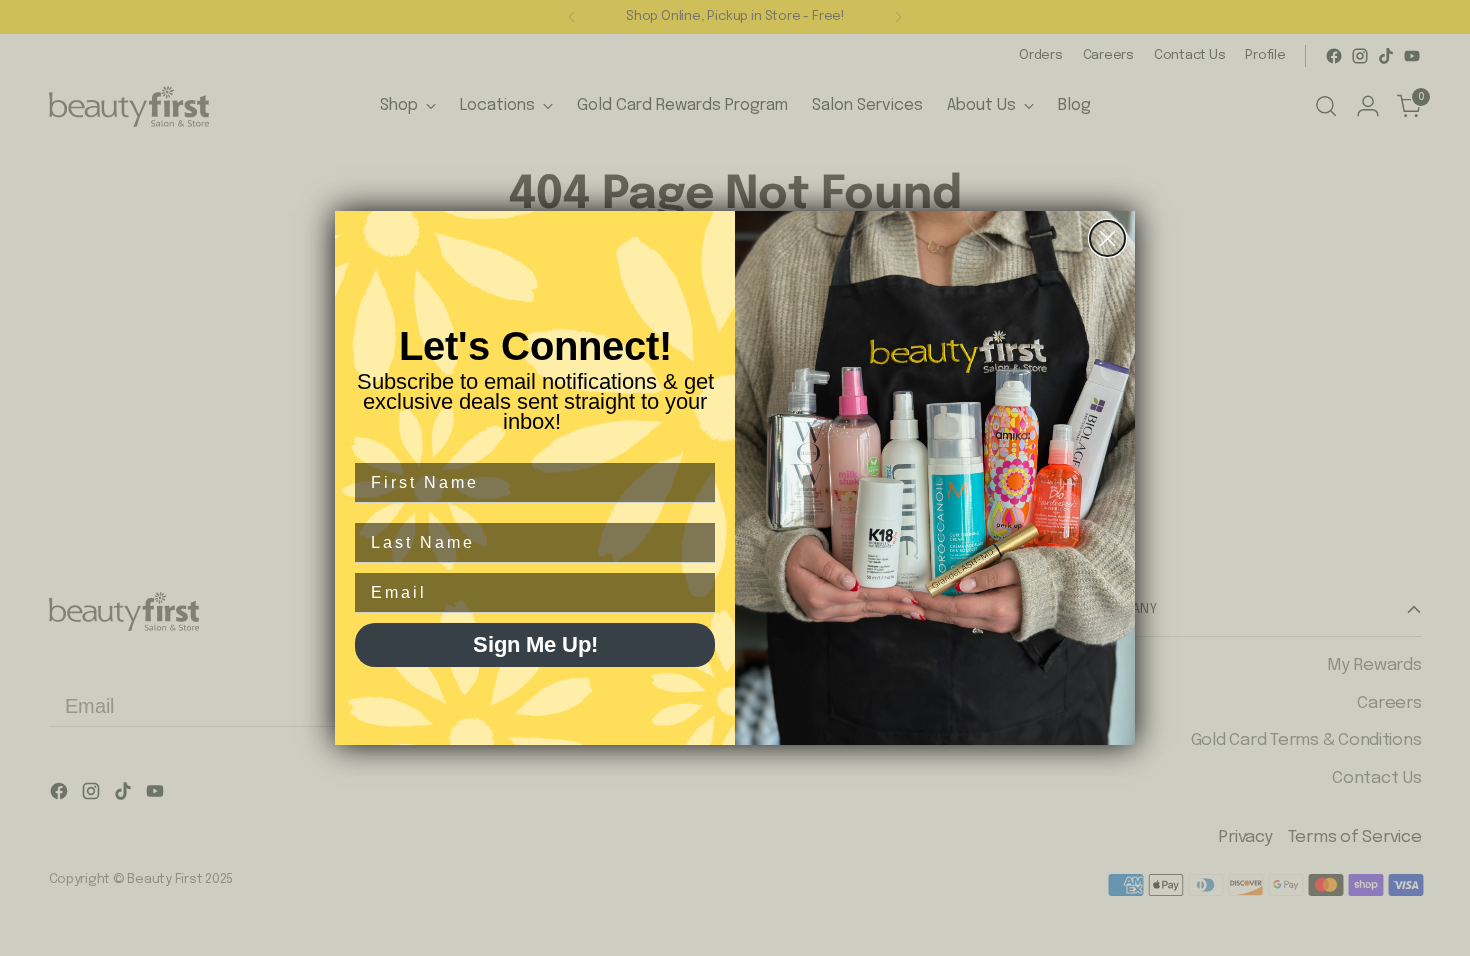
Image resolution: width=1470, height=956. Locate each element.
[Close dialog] (1107, 238)
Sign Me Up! (535, 644)
